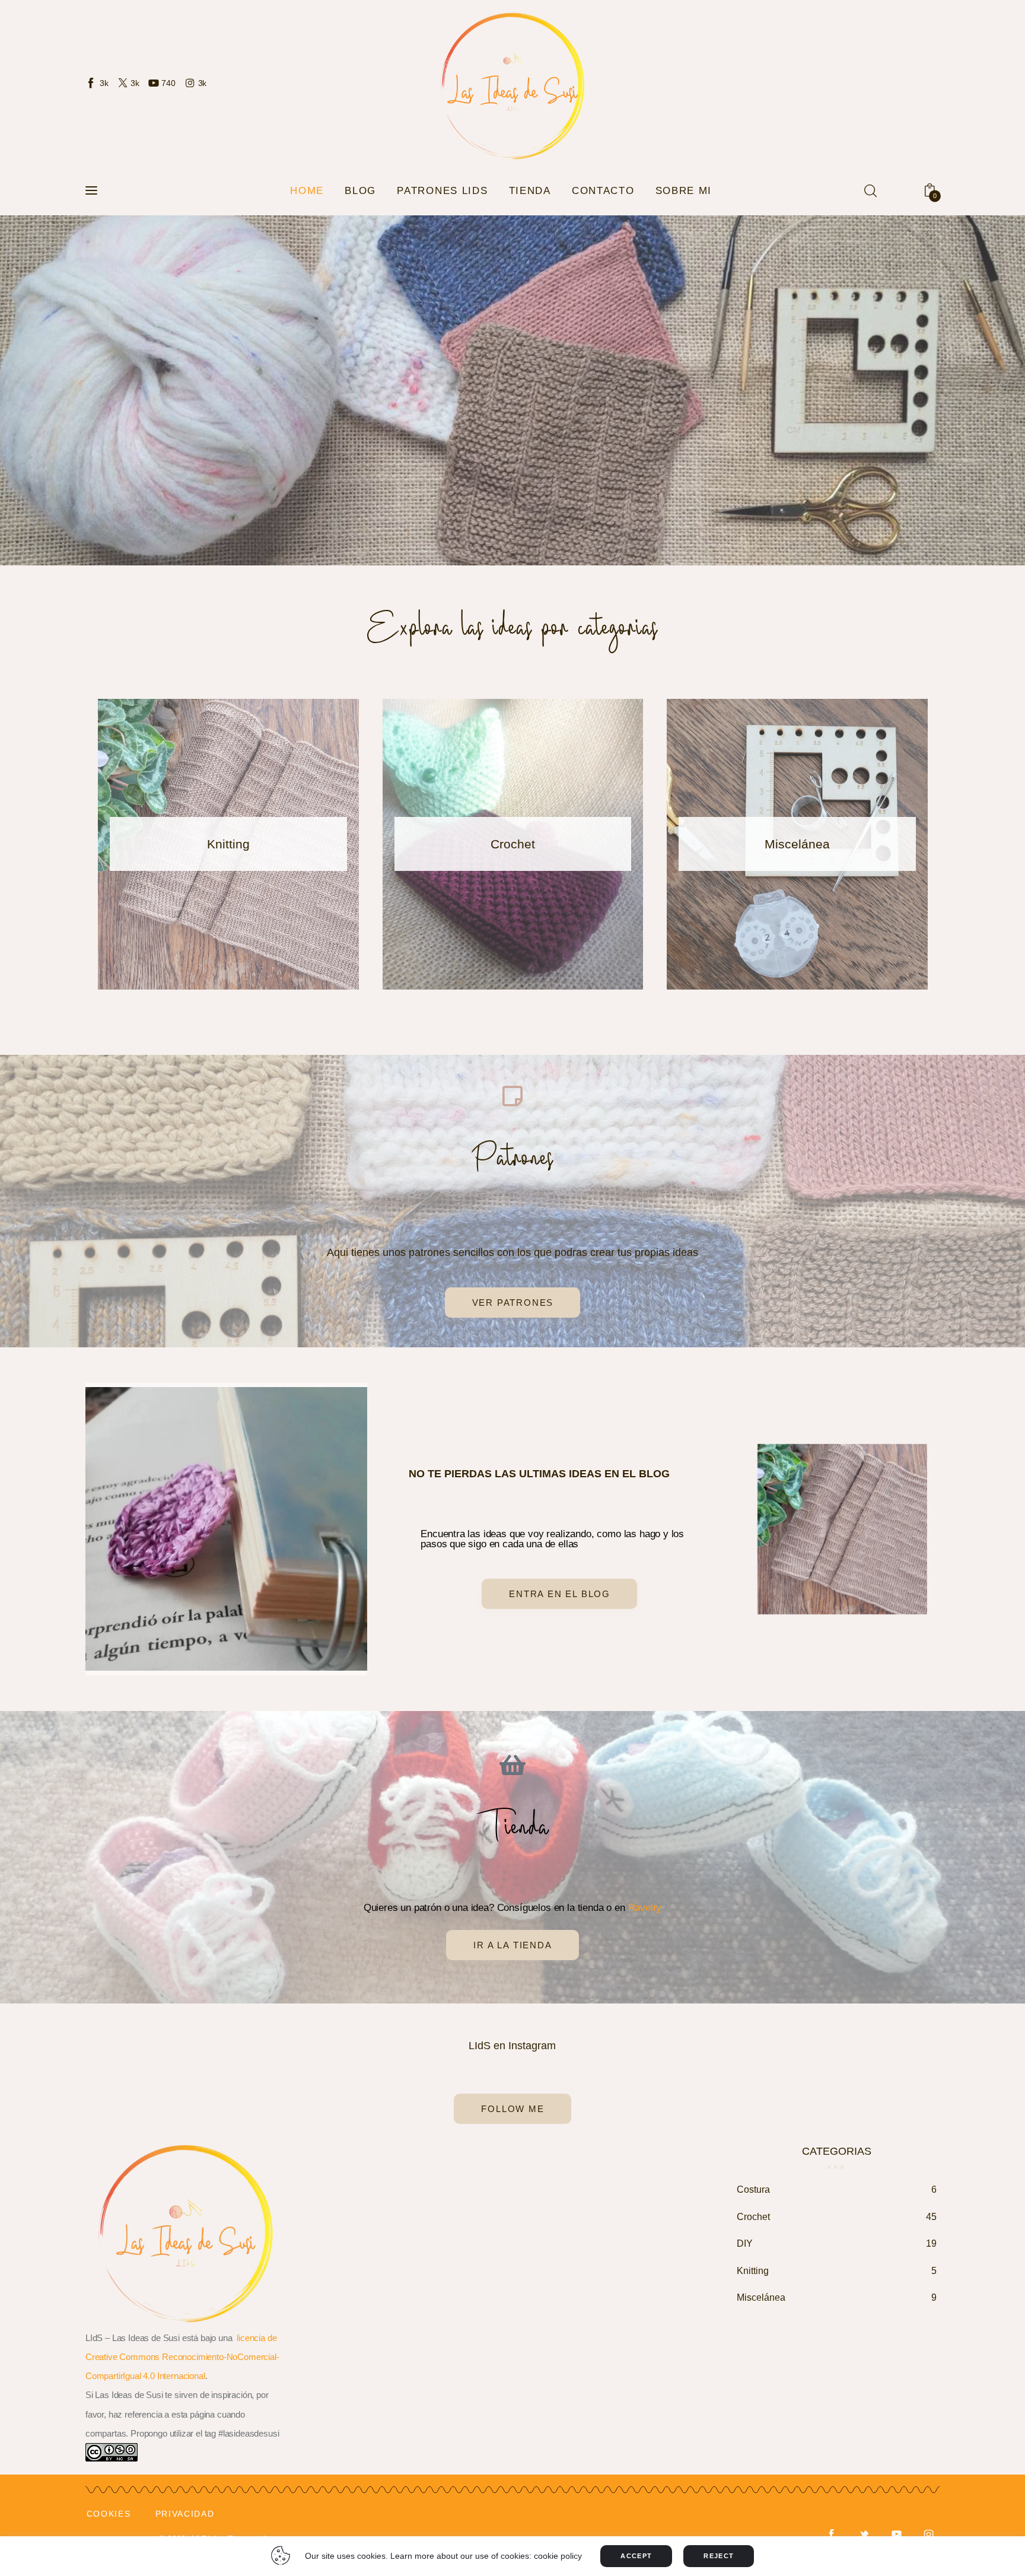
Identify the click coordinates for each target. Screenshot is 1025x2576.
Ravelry (645, 1908)
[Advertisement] (511, 2263)
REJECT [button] (719, 2556)
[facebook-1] (831, 2535)
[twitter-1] (864, 2535)
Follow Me (512, 2109)
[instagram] (929, 2535)
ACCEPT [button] (636, 2556)
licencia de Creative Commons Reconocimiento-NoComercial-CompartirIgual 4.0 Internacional (182, 2357)
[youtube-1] (897, 2535)
